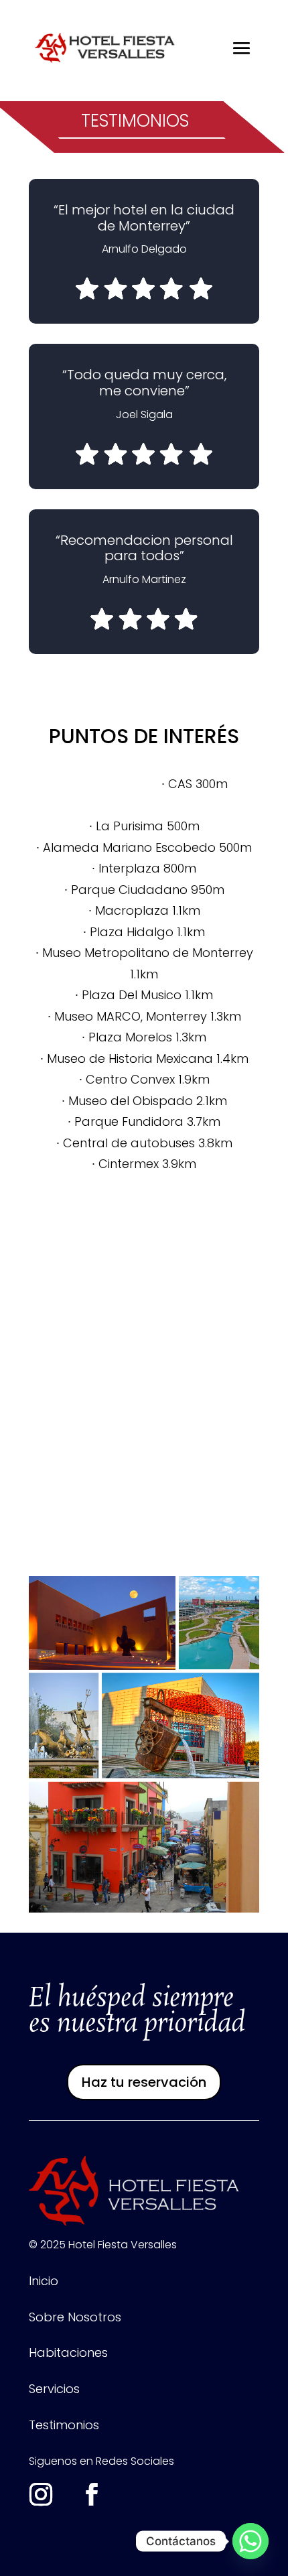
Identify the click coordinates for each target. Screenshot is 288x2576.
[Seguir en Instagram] (41, 2494)
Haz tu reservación (144, 2082)
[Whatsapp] (250, 2541)
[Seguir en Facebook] (92, 2494)
